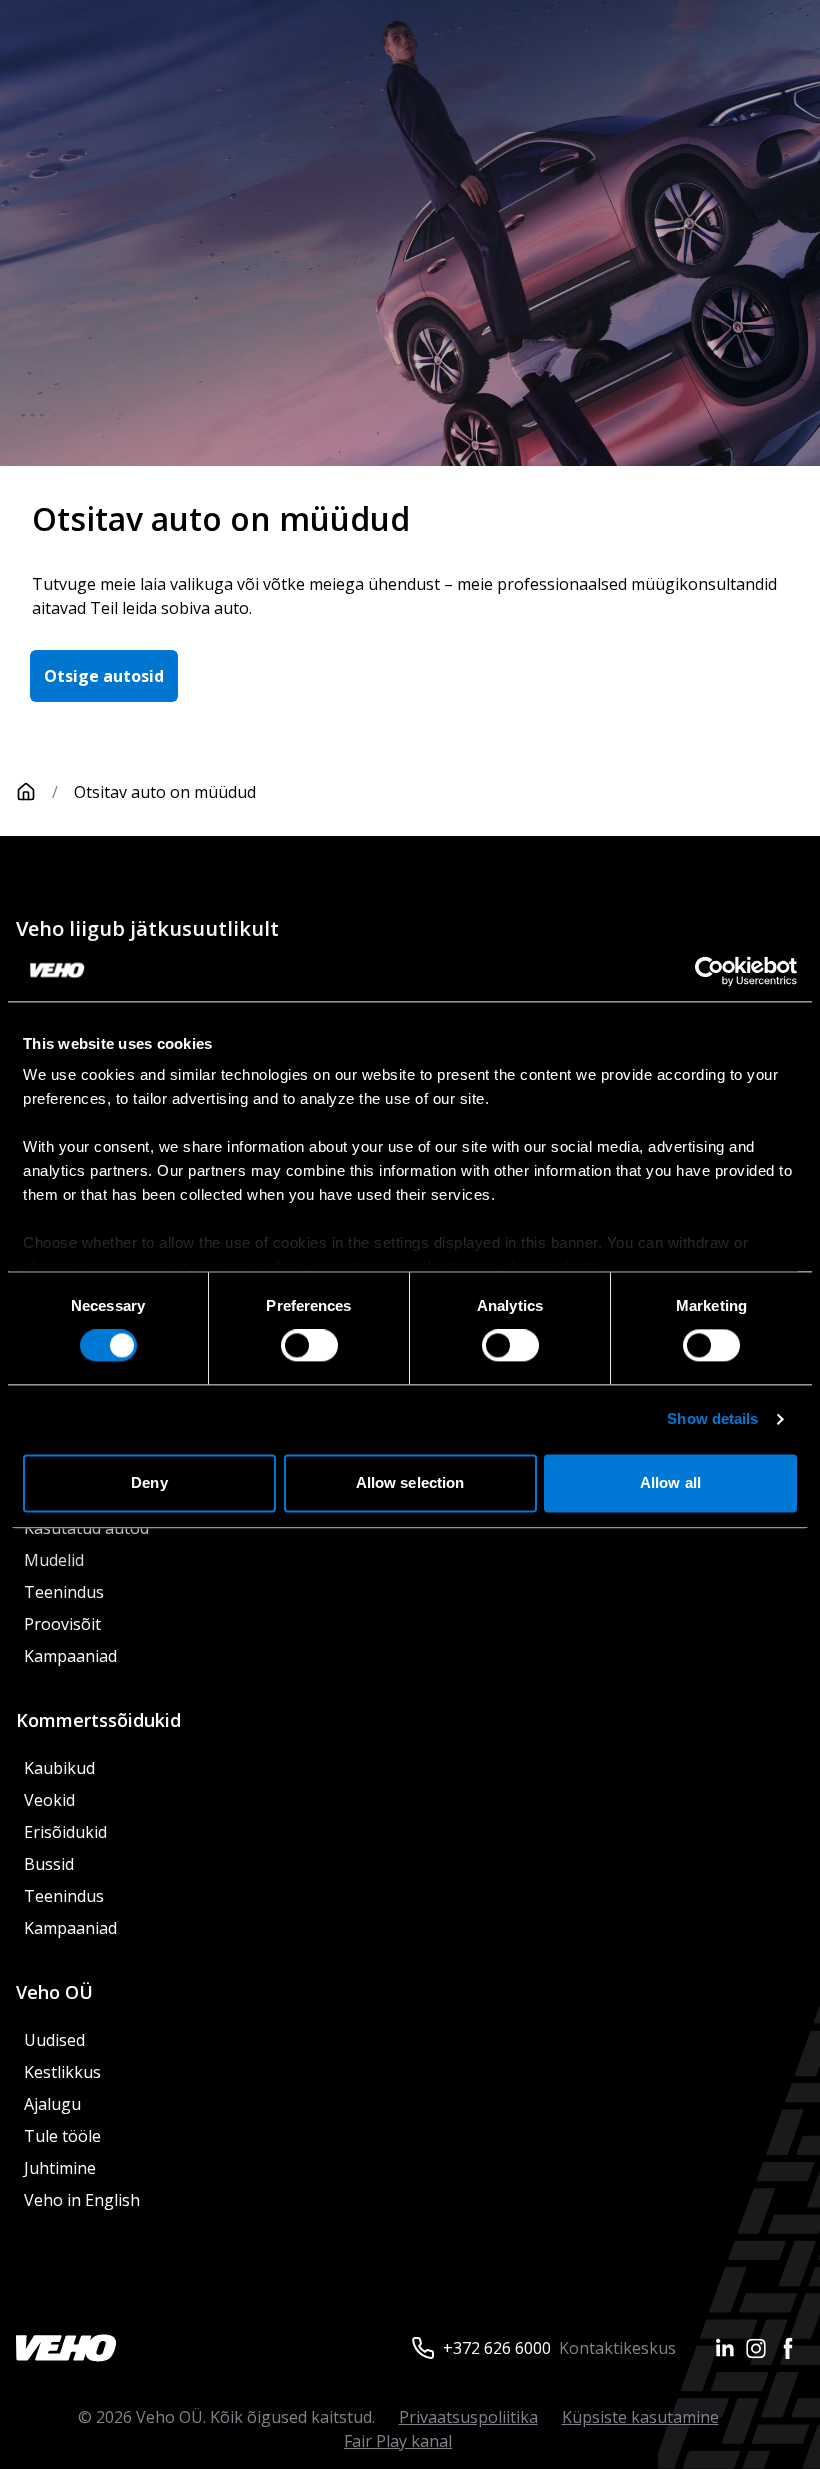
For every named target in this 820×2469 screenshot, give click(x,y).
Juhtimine (62, 2168)
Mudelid (54, 1560)
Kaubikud (59, 1768)
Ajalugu (52, 2104)
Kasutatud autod (86, 1528)
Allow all (670, 1482)
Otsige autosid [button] (104, 676)
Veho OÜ (54, 1992)
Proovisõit (62, 1624)
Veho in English (82, 2200)
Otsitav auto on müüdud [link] (165, 792)
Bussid (49, 1864)
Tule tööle (62, 2136)
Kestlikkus (62, 2072)
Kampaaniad (70, 1656)
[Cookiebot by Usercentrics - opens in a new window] (709, 971)
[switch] (309, 1346)
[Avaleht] (26, 792)
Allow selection (410, 1482)
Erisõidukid (65, 1832)
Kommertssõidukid (98, 1720)
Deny (149, 1482)
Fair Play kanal (398, 2441)
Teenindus (64, 1592)
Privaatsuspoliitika (468, 2417)
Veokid (49, 1800)
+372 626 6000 (497, 2348)
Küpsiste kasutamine (640, 2417)
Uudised (54, 2040)
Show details (712, 1419)
